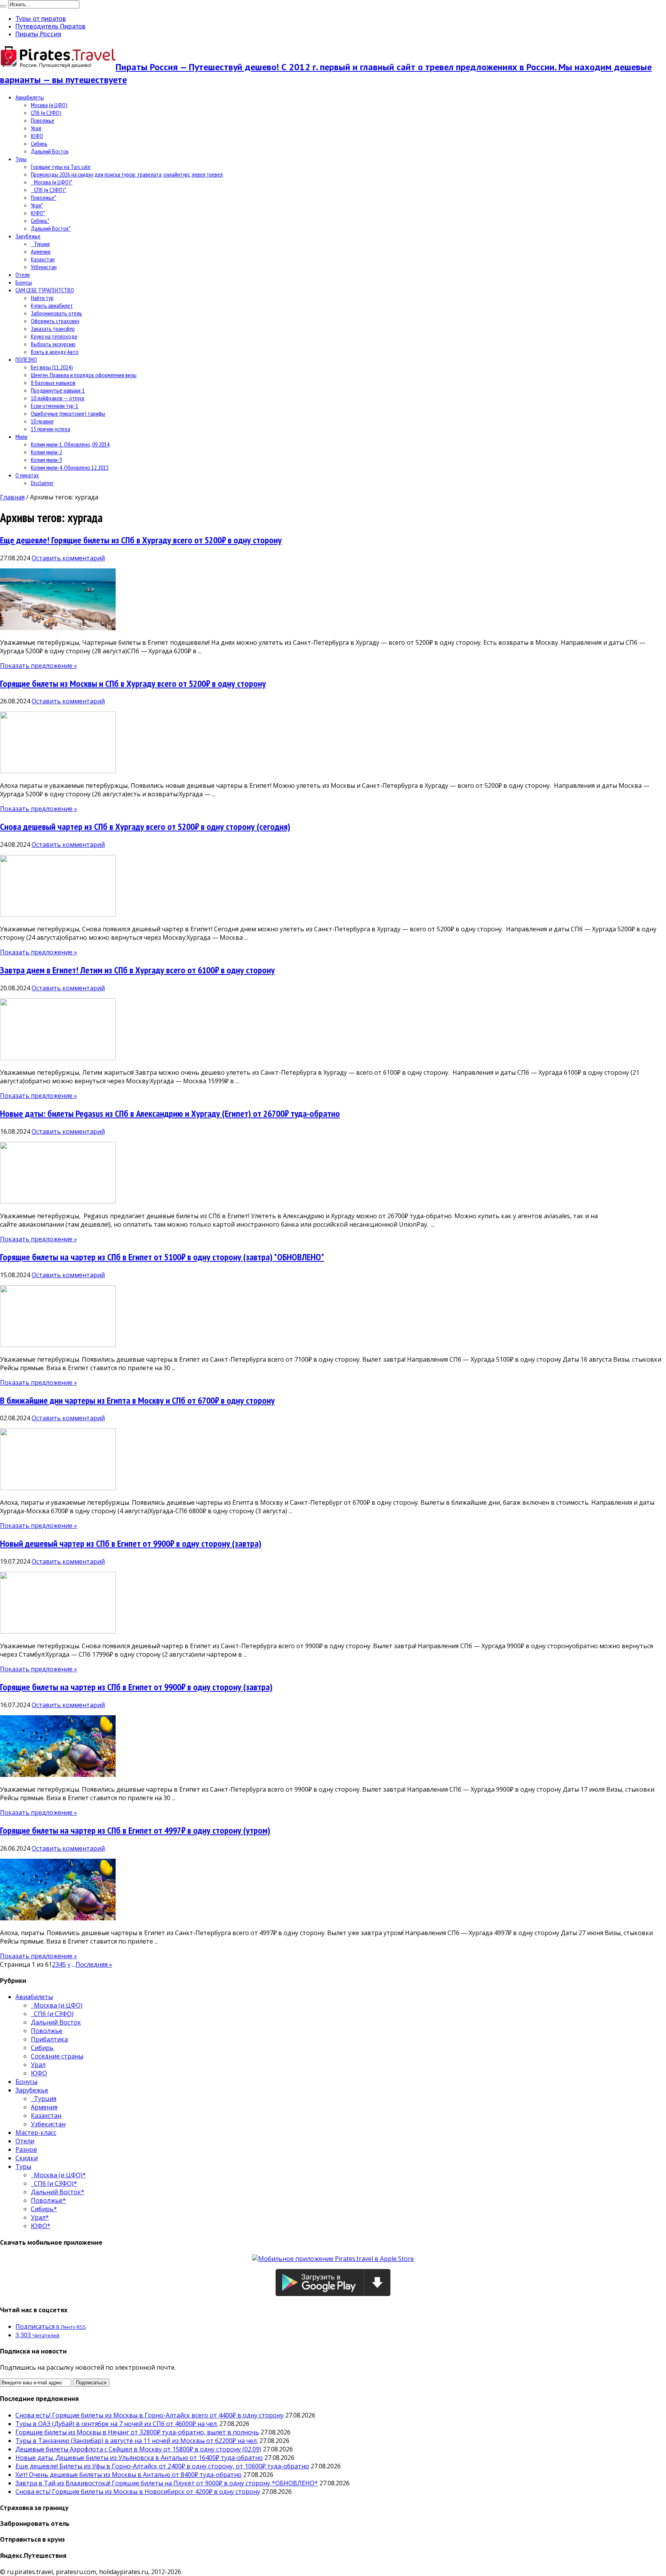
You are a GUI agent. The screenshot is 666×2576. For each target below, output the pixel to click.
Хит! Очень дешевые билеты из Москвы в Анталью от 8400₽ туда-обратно (129, 2475)
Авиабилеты (30, 97)
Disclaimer (42, 483)
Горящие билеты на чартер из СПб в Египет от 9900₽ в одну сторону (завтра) (136, 1687)
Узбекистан (44, 267)
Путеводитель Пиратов (50, 26)
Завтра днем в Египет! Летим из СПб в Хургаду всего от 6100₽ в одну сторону (137, 970)
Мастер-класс (36, 2133)
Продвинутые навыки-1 (58, 390)
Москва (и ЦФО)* (52, 182)
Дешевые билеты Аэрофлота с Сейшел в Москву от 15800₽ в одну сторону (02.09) (138, 2449)
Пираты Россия (38, 34)
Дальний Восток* (51, 228)
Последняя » (94, 1964)
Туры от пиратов (41, 19)
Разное (26, 2149)
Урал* (37, 205)
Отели (23, 275)
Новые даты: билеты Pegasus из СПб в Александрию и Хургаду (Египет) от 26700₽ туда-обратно (170, 1114)
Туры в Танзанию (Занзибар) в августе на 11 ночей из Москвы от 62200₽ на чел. (137, 2441)
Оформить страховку (55, 321)
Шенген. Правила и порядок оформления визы (84, 375)
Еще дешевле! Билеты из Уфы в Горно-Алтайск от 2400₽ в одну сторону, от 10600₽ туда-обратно (162, 2466)
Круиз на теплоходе (54, 336)
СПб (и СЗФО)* (49, 190)
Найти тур (42, 298)
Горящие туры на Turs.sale (61, 167)
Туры (21, 159)
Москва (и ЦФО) (49, 105)
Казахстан (43, 259)
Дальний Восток (50, 151)
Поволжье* (44, 197)
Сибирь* (40, 221)
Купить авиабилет (52, 305)
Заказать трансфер (53, 329)
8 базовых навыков (53, 383)
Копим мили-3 (46, 460)
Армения (41, 251)
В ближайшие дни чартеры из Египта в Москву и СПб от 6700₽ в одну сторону (137, 1400)
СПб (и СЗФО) (46, 113)
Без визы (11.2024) (52, 367)
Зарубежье (28, 236)
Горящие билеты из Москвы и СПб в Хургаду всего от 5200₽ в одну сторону (133, 684)
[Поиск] (3, 6)
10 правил (42, 421)
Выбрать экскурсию (53, 344)
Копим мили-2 (46, 452)
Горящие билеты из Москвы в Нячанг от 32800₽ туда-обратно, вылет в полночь (137, 2432)
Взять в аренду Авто (55, 352)
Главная (12, 497)
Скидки (27, 2158)
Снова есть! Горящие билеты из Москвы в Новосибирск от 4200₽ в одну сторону (138, 2492)
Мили (21, 437)
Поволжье (43, 120)
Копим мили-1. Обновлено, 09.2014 (70, 444)
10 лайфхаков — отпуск (58, 398)
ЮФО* (38, 213)
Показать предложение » (39, 666)
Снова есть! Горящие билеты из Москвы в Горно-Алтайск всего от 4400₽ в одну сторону (150, 2415)
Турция (40, 244)
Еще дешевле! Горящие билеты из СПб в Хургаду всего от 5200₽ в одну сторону (141, 540)
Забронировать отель (56, 313)
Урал (36, 128)
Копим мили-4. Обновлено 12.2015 (70, 467)
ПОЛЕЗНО (26, 359)
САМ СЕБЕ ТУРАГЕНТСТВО (45, 290)
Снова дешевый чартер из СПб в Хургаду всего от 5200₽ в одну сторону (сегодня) (145, 827)
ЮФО (37, 136)
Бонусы (24, 282)
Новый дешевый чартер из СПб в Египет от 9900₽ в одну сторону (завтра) (131, 1543)
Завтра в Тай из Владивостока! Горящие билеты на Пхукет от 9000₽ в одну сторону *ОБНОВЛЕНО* (167, 2483)
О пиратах (27, 475)
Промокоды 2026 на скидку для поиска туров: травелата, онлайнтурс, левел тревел (127, 174)
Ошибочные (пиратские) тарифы (68, 413)
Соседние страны (57, 2056)
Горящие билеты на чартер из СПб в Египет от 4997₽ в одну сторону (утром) (135, 1830)
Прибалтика (49, 2039)
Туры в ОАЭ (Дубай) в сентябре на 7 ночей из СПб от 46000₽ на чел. (117, 2424)
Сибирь (39, 143)
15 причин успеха (50, 429)
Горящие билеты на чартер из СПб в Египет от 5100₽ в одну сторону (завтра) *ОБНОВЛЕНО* (162, 1257)
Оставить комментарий (68, 558)
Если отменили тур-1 (55, 406)
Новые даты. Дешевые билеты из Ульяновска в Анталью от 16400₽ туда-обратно (139, 2458)
